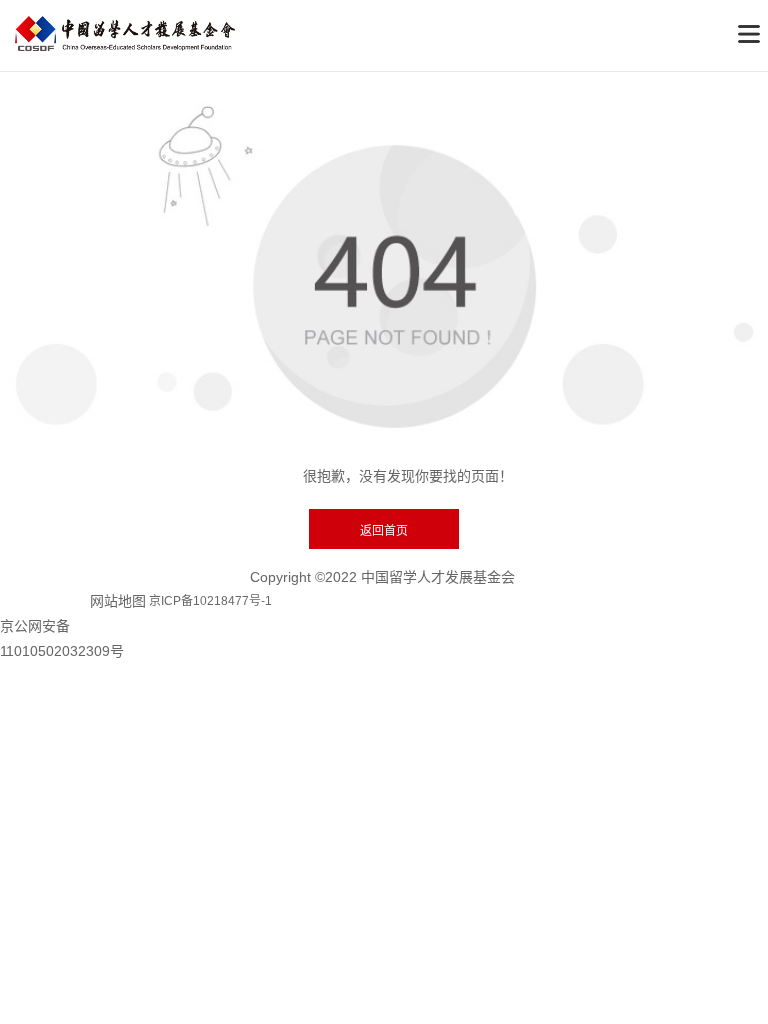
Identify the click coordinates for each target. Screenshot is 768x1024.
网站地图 (118, 601)
